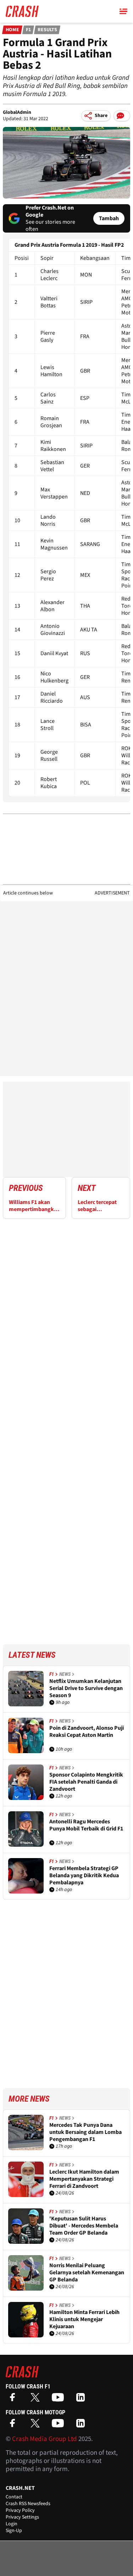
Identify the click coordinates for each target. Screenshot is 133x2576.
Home (12, 30)
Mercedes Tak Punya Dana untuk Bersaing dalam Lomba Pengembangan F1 (85, 2132)
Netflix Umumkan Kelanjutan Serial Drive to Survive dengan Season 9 (86, 1688)
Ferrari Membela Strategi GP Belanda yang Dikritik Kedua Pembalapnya (84, 1875)
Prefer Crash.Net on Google (50, 211)
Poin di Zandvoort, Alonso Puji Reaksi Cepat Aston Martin (87, 1732)
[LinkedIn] (82, 2400)
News (65, 1674)
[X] (37, 2400)
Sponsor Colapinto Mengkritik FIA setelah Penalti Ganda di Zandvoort (86, 1782)
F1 (28, 30)
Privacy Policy (20, 2510)
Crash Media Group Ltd (45, 2439)
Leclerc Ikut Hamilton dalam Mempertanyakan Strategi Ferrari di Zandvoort (84, 2179)
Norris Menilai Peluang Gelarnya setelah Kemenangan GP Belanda (87, 2273)
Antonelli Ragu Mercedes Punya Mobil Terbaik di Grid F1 (86, 1825)
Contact (14, 2497)
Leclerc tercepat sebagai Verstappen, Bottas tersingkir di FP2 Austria (98, 1206)
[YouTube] (60, 2400)
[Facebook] (14, 2400)
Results (47, 30)
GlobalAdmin (17, 112)
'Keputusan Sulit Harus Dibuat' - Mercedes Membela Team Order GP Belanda (84, 2226)
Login (12, 2524)
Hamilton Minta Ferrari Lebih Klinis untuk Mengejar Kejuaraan (84, 2319)
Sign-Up (14, 2531)
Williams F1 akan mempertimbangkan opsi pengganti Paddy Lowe (34, 1206)
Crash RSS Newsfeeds (28, 2504)
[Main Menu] (123, 11)
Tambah (109, 218)
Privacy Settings (22, 2517)
